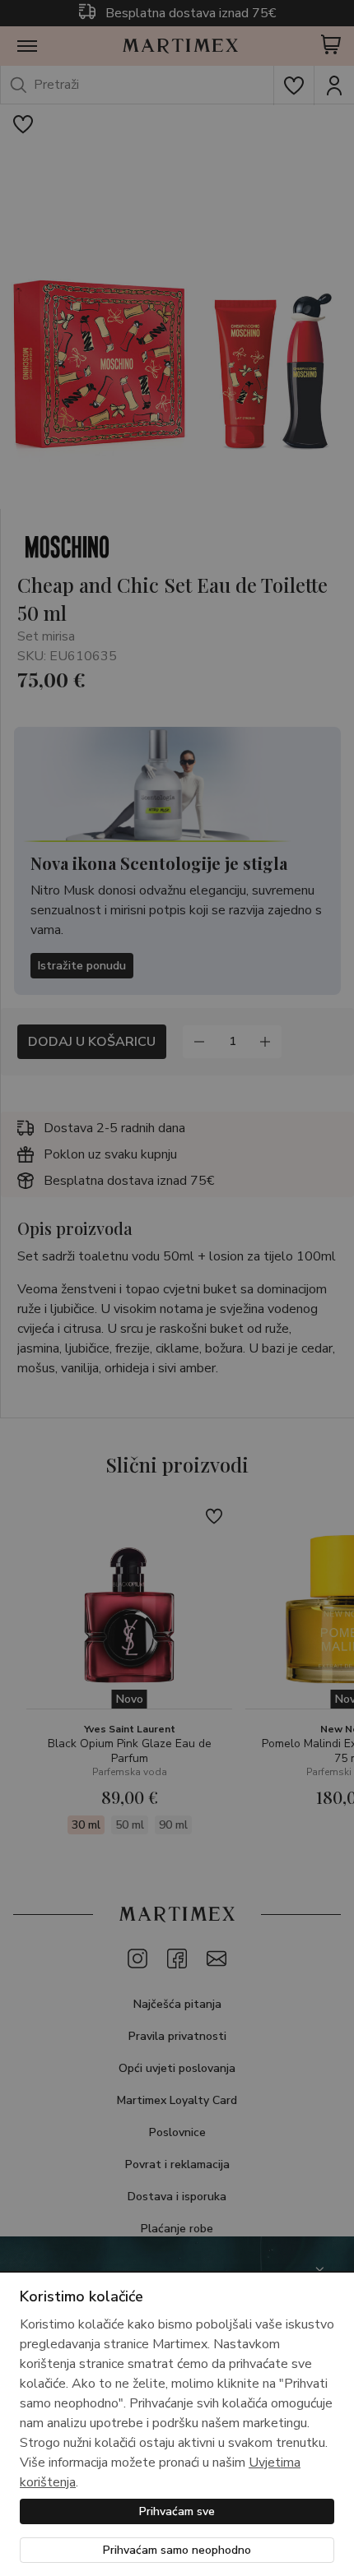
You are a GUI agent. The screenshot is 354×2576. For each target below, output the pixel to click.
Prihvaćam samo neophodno (177, 2550)
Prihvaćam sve (177, 2511)
